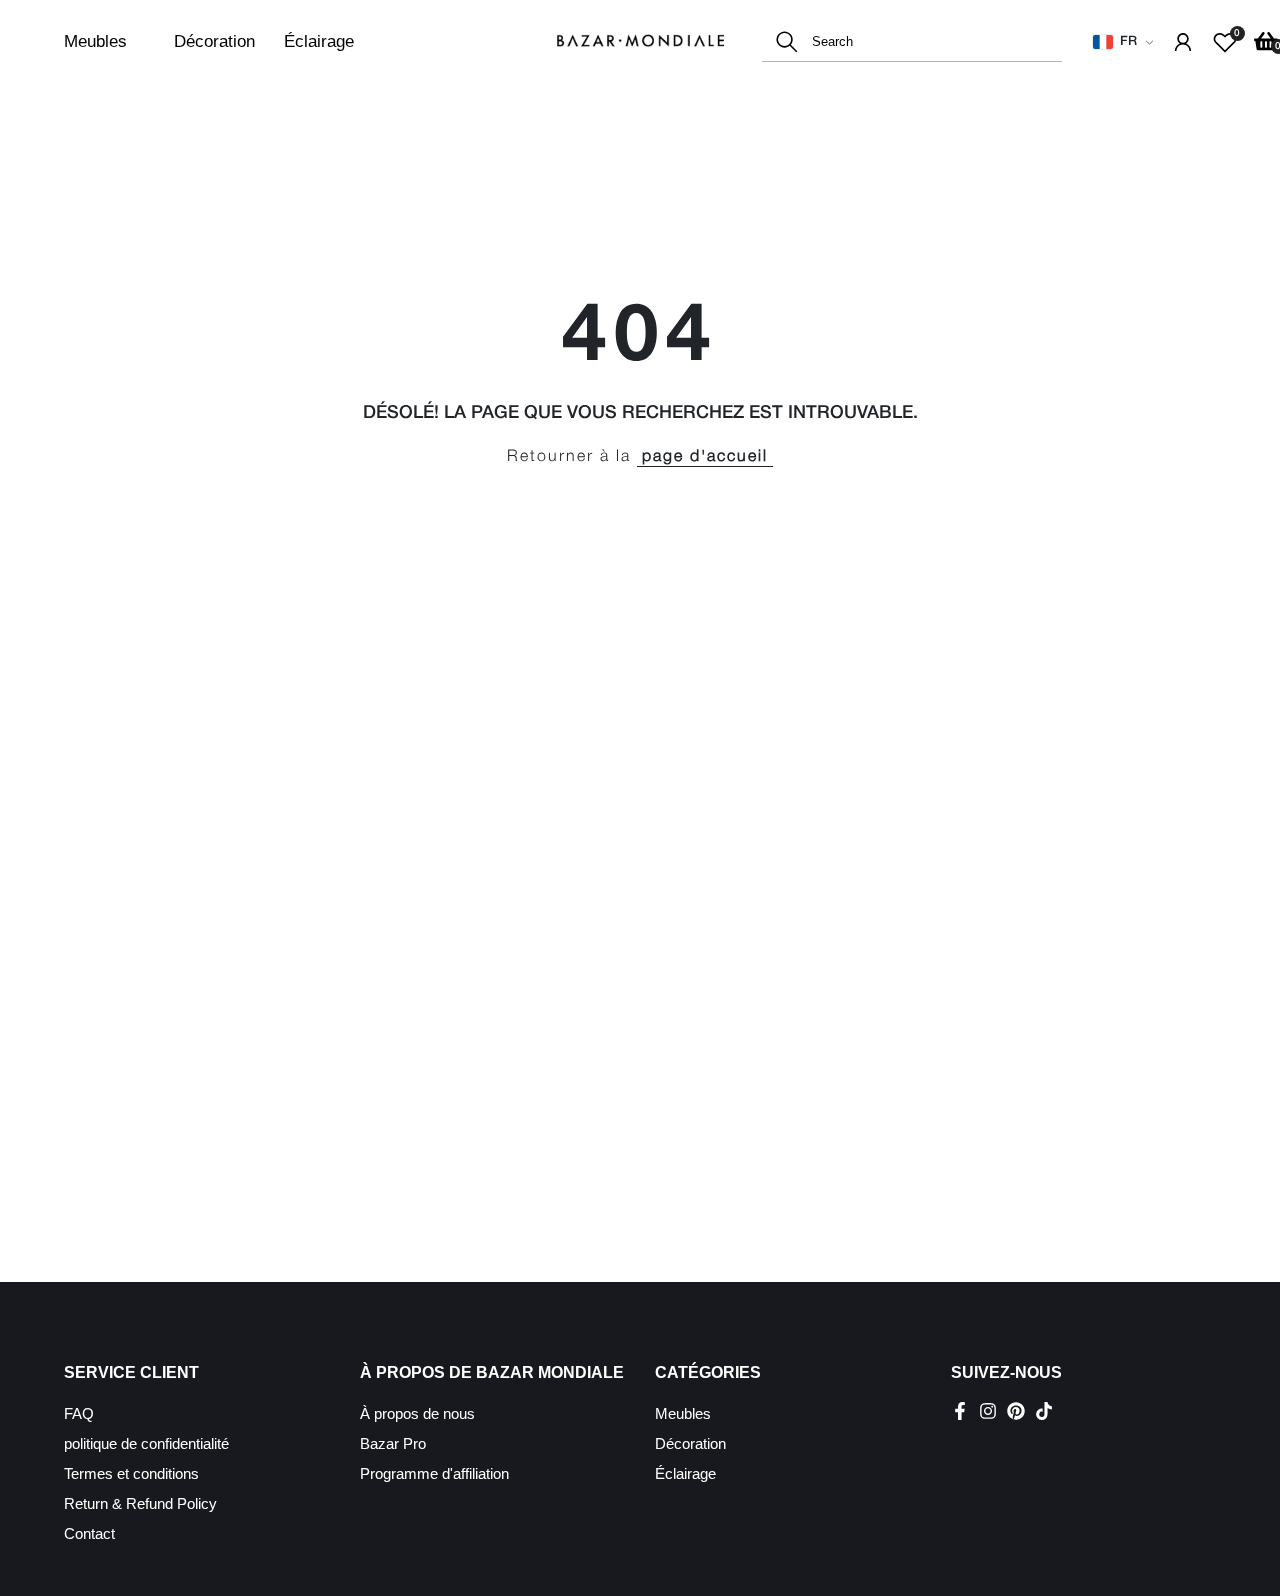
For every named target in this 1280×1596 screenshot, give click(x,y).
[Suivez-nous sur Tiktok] (1044, 1411)
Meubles (95, 41)
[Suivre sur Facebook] (960, 1411)
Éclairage (319, 41)
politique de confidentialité (146, 1443)
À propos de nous (417, 1413)
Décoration (214, 41)
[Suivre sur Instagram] (988, 1411)
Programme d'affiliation (434, 1473)
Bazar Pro (393, 1443)
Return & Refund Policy (140, 1503)
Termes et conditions (131, 1473)
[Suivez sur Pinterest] (1016, 1411)
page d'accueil (705, 457)
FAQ (79, 1413)
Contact (89, 1533)
